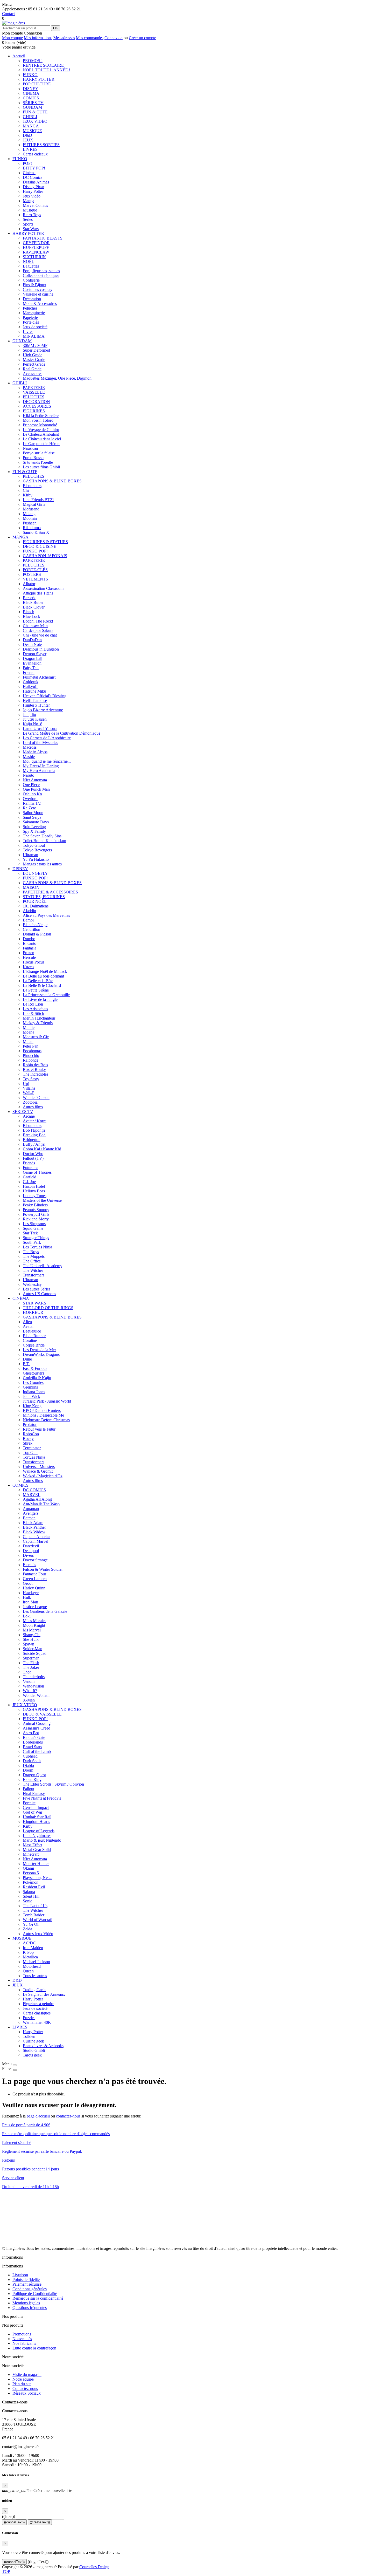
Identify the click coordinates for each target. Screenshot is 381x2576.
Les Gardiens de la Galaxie (45, 1611)
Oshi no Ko (32, 794)
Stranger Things (36, 1238)
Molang (29, 514)
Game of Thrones (37, 1172)
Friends (29, 1163)
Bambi (28, 920)
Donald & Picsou (37, 934)
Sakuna (29, 1892)
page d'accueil (38, 2116)
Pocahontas (32, 1051)
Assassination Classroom (43, 588)
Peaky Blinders (35, 1205)
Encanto (30, 943)
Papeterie (30, 317)
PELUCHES (34, 397)
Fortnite (29, 1803)
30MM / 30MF (35, 346)
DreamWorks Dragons (41, 1354)
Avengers (31, 1513)
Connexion (114, 38)
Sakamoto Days (36, 822)
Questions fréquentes (30, 2308)
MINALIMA (34, 336)
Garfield (30, 1177)
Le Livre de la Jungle (40, 999)
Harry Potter (33, 191)
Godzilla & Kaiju (37, 1378)
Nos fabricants (24, 2343)
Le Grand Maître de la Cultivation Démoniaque (62, 733)
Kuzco (28, 967)
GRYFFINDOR (36, 243)
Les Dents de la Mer (39, 1350)
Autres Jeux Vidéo (38, 1934)
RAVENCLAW (36, 252)
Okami (28, 1868)
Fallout (29, 1789)
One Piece (31, 785)
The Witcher (33, 1270)
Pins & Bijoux (34, 285)
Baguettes (31, 266)
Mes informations (38, 38)
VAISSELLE (34, 392)
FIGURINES (34, 411)
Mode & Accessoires (40, 303)
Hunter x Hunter (36, 705)
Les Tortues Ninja (37, 1247)
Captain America (37, 1537)
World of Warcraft (38, 1920)
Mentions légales (26, 2303)
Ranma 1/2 (32, 803)
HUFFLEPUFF (36, 247)
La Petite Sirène (36, 990)
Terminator (32, 1448)
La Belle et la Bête (38, 981)
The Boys (31, 1252)
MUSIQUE (32, 131)
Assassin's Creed (37, 1728)
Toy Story (31, 1079)
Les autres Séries (37, 1289)
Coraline (30, 1340)
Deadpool (31, 1551)
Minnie (29, 1027)
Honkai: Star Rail (37, 1817)
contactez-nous (68, 2116)
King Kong (32, 1406)
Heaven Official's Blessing (45, 696)
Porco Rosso (33, 458)
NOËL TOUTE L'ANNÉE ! (47, 70)
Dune (27, 1359)
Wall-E (29, 1093)
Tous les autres (35, 1976)
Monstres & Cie (36, 1037)
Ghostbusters (33, 1373)
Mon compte (12, 38)
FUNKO (30, 75)
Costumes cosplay (38, 289)
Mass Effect (33, 1845)
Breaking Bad (34, 1135)
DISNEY (31, 89)
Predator (30, 1424)
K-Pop (28, 1952)
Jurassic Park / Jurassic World (47, 1401)
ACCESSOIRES (37, 406)
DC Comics (33, 177)
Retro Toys (32, 215)
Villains (29, 1088)
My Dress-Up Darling (41, 766)
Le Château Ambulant (41, 434)
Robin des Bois (35, 1065)
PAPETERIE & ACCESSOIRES (50, 892)
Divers (28, 1555)
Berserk (29, 598)
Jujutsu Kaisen (35, 719)
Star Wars (31, 229)
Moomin (30, 518)
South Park (32, 1242)
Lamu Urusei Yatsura (40, 729)
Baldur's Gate (34, 1737)
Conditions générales (30, 2289)
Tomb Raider (34, 1915)
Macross (30, 747)
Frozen (29, 953)
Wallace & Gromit (38, 1471)
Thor (27, 1672)
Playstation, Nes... (38, 1878)
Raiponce (31, 1060)
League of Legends (39, 1831)
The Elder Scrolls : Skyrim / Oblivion (53, 1784)
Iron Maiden (33, 1948)
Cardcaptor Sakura (38, 630)
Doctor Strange (35, 1560)
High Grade (33, 355)
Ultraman (30, 855)
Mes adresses (64, 38)
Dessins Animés (36, 182)
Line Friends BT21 (38, 500)
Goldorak (31, 682)
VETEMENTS (35, 579)
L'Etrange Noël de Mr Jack (45, 971)
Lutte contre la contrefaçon (34, 2348)
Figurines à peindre (38, 2004)
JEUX (28, 140)
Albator (29, 584)
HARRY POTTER (39, 79)
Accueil (19, 56)
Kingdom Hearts (36, 1822)
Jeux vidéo (32, 196)
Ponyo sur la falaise (39, 453)
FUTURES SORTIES (41, 145)
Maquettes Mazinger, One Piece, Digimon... (59, 378)
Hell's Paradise (35, 701)
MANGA (31, 126)
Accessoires (33, 374)
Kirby (28, 495)
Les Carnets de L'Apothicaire (47, 738)
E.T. (26, 1364)
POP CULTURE (37, 84)
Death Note (32, 644)
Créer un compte (142, 38)
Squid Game (33, 1228)
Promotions (22, 2334)
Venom (29, 1681)
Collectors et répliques (41, 275)
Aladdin (29, 911)
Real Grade (32, 369)
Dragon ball (33, 658)
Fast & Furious (35, 1368)
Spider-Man (33, 1649)
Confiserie (31, 280)
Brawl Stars (32, 1747)
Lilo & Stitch (33, 1013)
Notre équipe (23, 2379)
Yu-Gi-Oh (31, 1924)
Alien (27, 1322)
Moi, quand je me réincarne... (47, 761)
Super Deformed (36, 350)
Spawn (29, 1644)
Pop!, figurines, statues (41, 271)
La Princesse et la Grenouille (46, 995)
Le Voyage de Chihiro (41, 430)
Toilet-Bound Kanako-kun (44, 841)
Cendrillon (31, 929)
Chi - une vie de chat (40, 635)
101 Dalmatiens (36, 906)
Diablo (28, 1765)
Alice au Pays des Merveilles (46, 915)
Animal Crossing (37, 1723)
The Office (32, 1261)
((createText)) (40, 2522)
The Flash (31, 1663)
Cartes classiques (37, 2013)
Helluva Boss (34, 1191)
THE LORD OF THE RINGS (48, 1308)
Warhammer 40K (37, 2022)
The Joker (31, 1667)
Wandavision (33, 1686)
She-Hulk (31, 1639)
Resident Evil (34, 1887)
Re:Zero (30, 808)
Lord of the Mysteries (40, 743)
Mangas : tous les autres (42, 864)
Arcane (29, 1116)
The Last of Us (35, 1906)
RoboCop (31, 1434)
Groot (28, 1583)
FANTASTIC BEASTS (43, 238)
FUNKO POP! (35, 551)
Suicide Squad (35, 1653)
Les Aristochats (35, 1009)
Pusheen (30, 523)
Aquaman (31, 1509)
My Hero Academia (39, 771)
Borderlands (33, 1742)
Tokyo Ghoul (34, 845)
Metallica (30, 1957)
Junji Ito (29, 715)
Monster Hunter (36, 1864)
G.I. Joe (29, 1182)
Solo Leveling (34, 827)
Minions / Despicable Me (43, 1415)
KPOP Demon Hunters (42, 1410)
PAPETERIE (34, 388)
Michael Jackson (36, 1962)
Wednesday (32, 1284)
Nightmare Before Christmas (46, 1420)
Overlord (30, 799)
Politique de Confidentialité (35, 2294)
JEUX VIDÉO (35, 121)
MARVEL (32, 1495)
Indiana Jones (34, 1392)
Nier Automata (35, 780)
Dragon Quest (34, 1775)
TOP (6, 2571)
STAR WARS (34, 1303)
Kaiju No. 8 (33, 724)
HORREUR (33, 1312)
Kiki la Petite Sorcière (41, 416)
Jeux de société (35, 327)
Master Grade (34, 360)
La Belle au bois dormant (43, 976)
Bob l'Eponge (34, 1130)
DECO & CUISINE (40, 546)
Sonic (27, 1901)
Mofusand (31, 509)
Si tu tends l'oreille (38, 462)
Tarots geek (32, 2055)
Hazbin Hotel (34, 1186)
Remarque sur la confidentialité (38, 2298)
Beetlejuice (32, 1331)
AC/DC (29, 1943)
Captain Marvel (36, 1541)
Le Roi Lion (33, 1004)
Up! (26, 1084)
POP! (27, 163)
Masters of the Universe (42, 1200)
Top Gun (30, 1453)
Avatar (28, 1326)
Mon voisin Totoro (38, 420)
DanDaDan (32, 640)
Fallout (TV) (33, 1158)
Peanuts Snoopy (36, 1210)
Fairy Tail (31, 668)
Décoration (32, 299)
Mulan (28, 1041)
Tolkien (29, 2036)
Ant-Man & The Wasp (41, 1504)
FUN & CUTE (35, 112)
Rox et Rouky (34, 1070)
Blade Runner (34, 1336)
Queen (28, 1971)
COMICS (31, 98)
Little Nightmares (37, 1836)
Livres (28, 332)
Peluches (30, 308)
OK (56, 28)
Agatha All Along (37, 1499)
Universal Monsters (39, 1467)
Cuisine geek (33, 2041)
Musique (30, 210)
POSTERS (32, 574)
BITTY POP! (34, 168)
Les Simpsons (34, 1224)
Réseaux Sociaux (27, 2393)
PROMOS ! (33, 61)
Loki (27, 1616)
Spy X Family (34, 831)
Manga (29, 201)
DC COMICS (34, 1490)
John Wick (31, 1396)
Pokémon (31, 1882)
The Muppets (34, 1256)
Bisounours (32, 486)
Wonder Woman (36, 1695)
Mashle (29, 757)
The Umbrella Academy (43, 1266)
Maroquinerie (34, 313)
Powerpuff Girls (36, 1214)
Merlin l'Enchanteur (39, 1018)
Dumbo (29, 939)
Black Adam (33, 1523)
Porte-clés (31, 322)
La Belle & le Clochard (42, 985)
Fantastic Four (34, 1574)
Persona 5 (31, 1873)
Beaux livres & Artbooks (43, 2046)
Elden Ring (32, 1779)
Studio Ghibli (34, 2050)
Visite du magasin (27, 2375)
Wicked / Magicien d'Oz (43, 1476)
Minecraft (31, 1854)
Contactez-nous (25, 2389)
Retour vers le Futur (39, 1429)
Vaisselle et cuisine (38, 294)
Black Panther (34, 1527)
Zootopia (30, 1102)
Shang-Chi (32, 1635)
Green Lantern (35, 1579)
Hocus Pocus (34, 962)
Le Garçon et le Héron (41, 444)
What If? (30, 1691)
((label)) (9, 2516)
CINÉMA (31, 93)
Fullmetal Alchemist (39, 677)
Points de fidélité (26, 2280)
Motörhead (32, 1966)
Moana (29, 1032)
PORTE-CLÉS (35, 570)
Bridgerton (32, 1140)
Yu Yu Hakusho (36, 859)
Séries (28, 219)
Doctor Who (33, 1154)
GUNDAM (32, 107)
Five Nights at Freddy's (42, 1798)
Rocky (28, 1439)
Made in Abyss (35, 752)
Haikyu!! (30, 686)
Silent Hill (31, 1896)
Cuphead (30, 1756)
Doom (28, 1770)
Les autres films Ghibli (41, 467)
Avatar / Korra (35, 1121)
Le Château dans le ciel (42, 439)
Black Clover (34, 607)
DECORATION (36, 402)
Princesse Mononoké (40, 425)
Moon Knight (34, 1625)
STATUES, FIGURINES (44, 897)
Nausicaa (30, 448)
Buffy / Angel (34, 1144)
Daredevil (31, 1546)
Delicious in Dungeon (41, 649)
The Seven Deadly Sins (42, 836)
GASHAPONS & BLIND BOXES (52, 481)
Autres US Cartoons (39, 1294)
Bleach (29, 612)
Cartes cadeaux (35, 154)
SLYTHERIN (34, 257)
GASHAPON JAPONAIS (45, 556)
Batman (29, 1518)
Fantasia (30, 948)
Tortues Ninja (34, 1457)
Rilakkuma (32, 528)
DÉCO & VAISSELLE (42, 1714)
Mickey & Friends (38, 1023)
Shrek (28, 1443)
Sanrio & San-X (36, 532)
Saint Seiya (32, 817)
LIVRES (30, 149)
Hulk (27, 1597)
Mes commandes (90, 38)
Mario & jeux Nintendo (42, 1840)
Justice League (35, 1607)
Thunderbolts (34, 1677)
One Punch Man (36, 789)
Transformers (34, 1275)
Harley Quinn (34, 1588)
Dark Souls (32, 1761)
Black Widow (34, 1532)
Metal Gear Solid (37, 1850)
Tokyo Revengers (37, 850)
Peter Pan (31, 1046)
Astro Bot (31, 1733)
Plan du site (22, 2384)
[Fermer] (15, 2065)
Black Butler (33, 602)
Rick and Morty (36, 1219)
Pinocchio (31, 1055)
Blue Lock (31, 616)
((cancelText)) (14, 2522)
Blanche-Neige (35, 925)
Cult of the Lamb (37, 1751)
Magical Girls (34, 504)
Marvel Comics (35, 205)
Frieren (29, 672)
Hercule (29, 957)
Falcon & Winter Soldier (43, 1569)
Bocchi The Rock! (38, 621)
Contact (8, 14)
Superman (31, 1658)
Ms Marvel (32, 1630)
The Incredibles (36, 1074)
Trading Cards (34, 1990)
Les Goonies (33, 1382)
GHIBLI (30, 117)
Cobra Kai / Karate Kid (42, 1149)
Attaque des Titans (38, 593)
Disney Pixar (33, 187)
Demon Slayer (35, 654)
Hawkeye (31, 1593)
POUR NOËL (35, 901)
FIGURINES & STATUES (45, 542)
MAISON (31, 887)
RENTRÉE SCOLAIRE (43, 65)
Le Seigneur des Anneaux (44, 1994)
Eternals (29, 1565)
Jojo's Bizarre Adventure (43, 710)
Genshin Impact (36, 1808)
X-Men (29, 1700)
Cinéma (29, 173)
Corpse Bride (34, 1345)
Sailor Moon (33, 813)
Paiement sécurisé (27, 2284)
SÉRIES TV (33, 103)
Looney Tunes (35, 1196)
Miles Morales (34, 1621)
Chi (26, 490)
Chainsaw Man (35, 626)
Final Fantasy (34, 1793)
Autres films (33, 1107)
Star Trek (30, 1233)
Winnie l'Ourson (36, 1098)
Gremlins (30, 1387)
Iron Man (30, 1602)
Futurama (31, 1168)
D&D (27, 135)
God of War (33, 1812)
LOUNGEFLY (35, 873)
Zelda (27, 1929)
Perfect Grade (34, 364)
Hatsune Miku (34, 691)
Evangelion (32, 663)
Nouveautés (22, 2339)
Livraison (20, 2275)
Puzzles (29, 2018)
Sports (28, 224)
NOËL (29, 261)
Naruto (29, 775)
